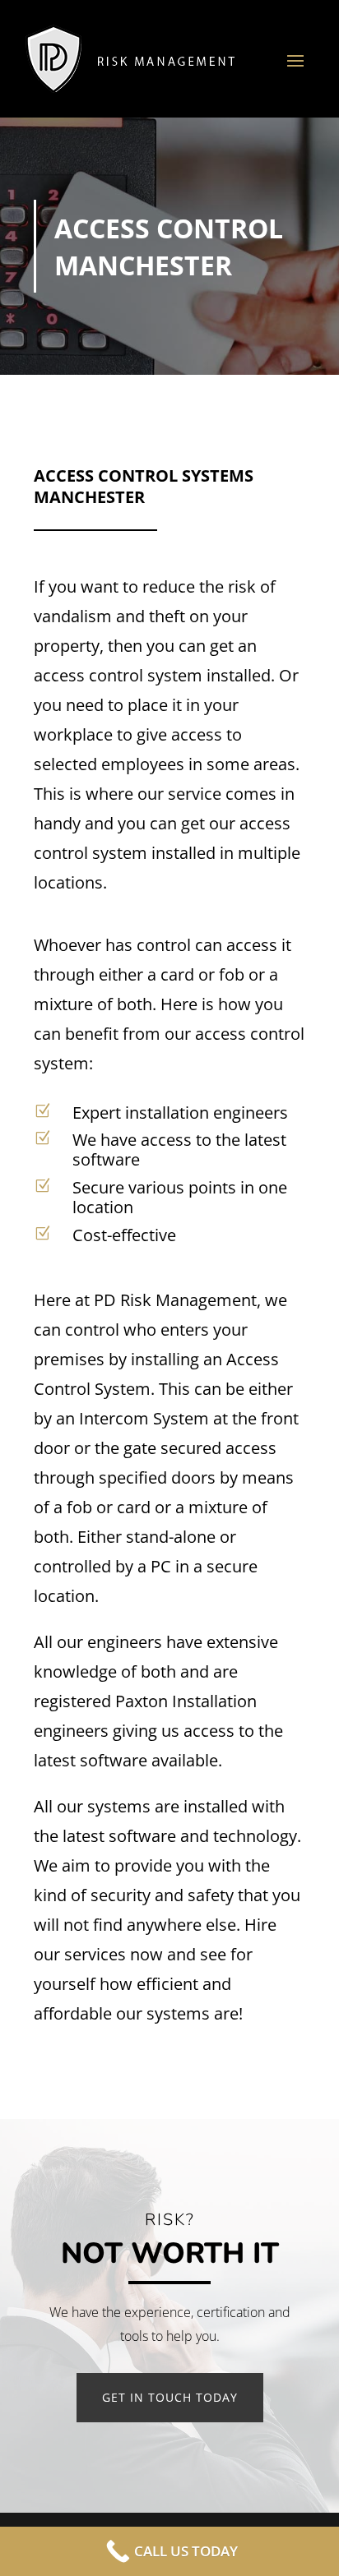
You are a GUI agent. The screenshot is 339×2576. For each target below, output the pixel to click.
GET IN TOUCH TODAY (170, 2397)
